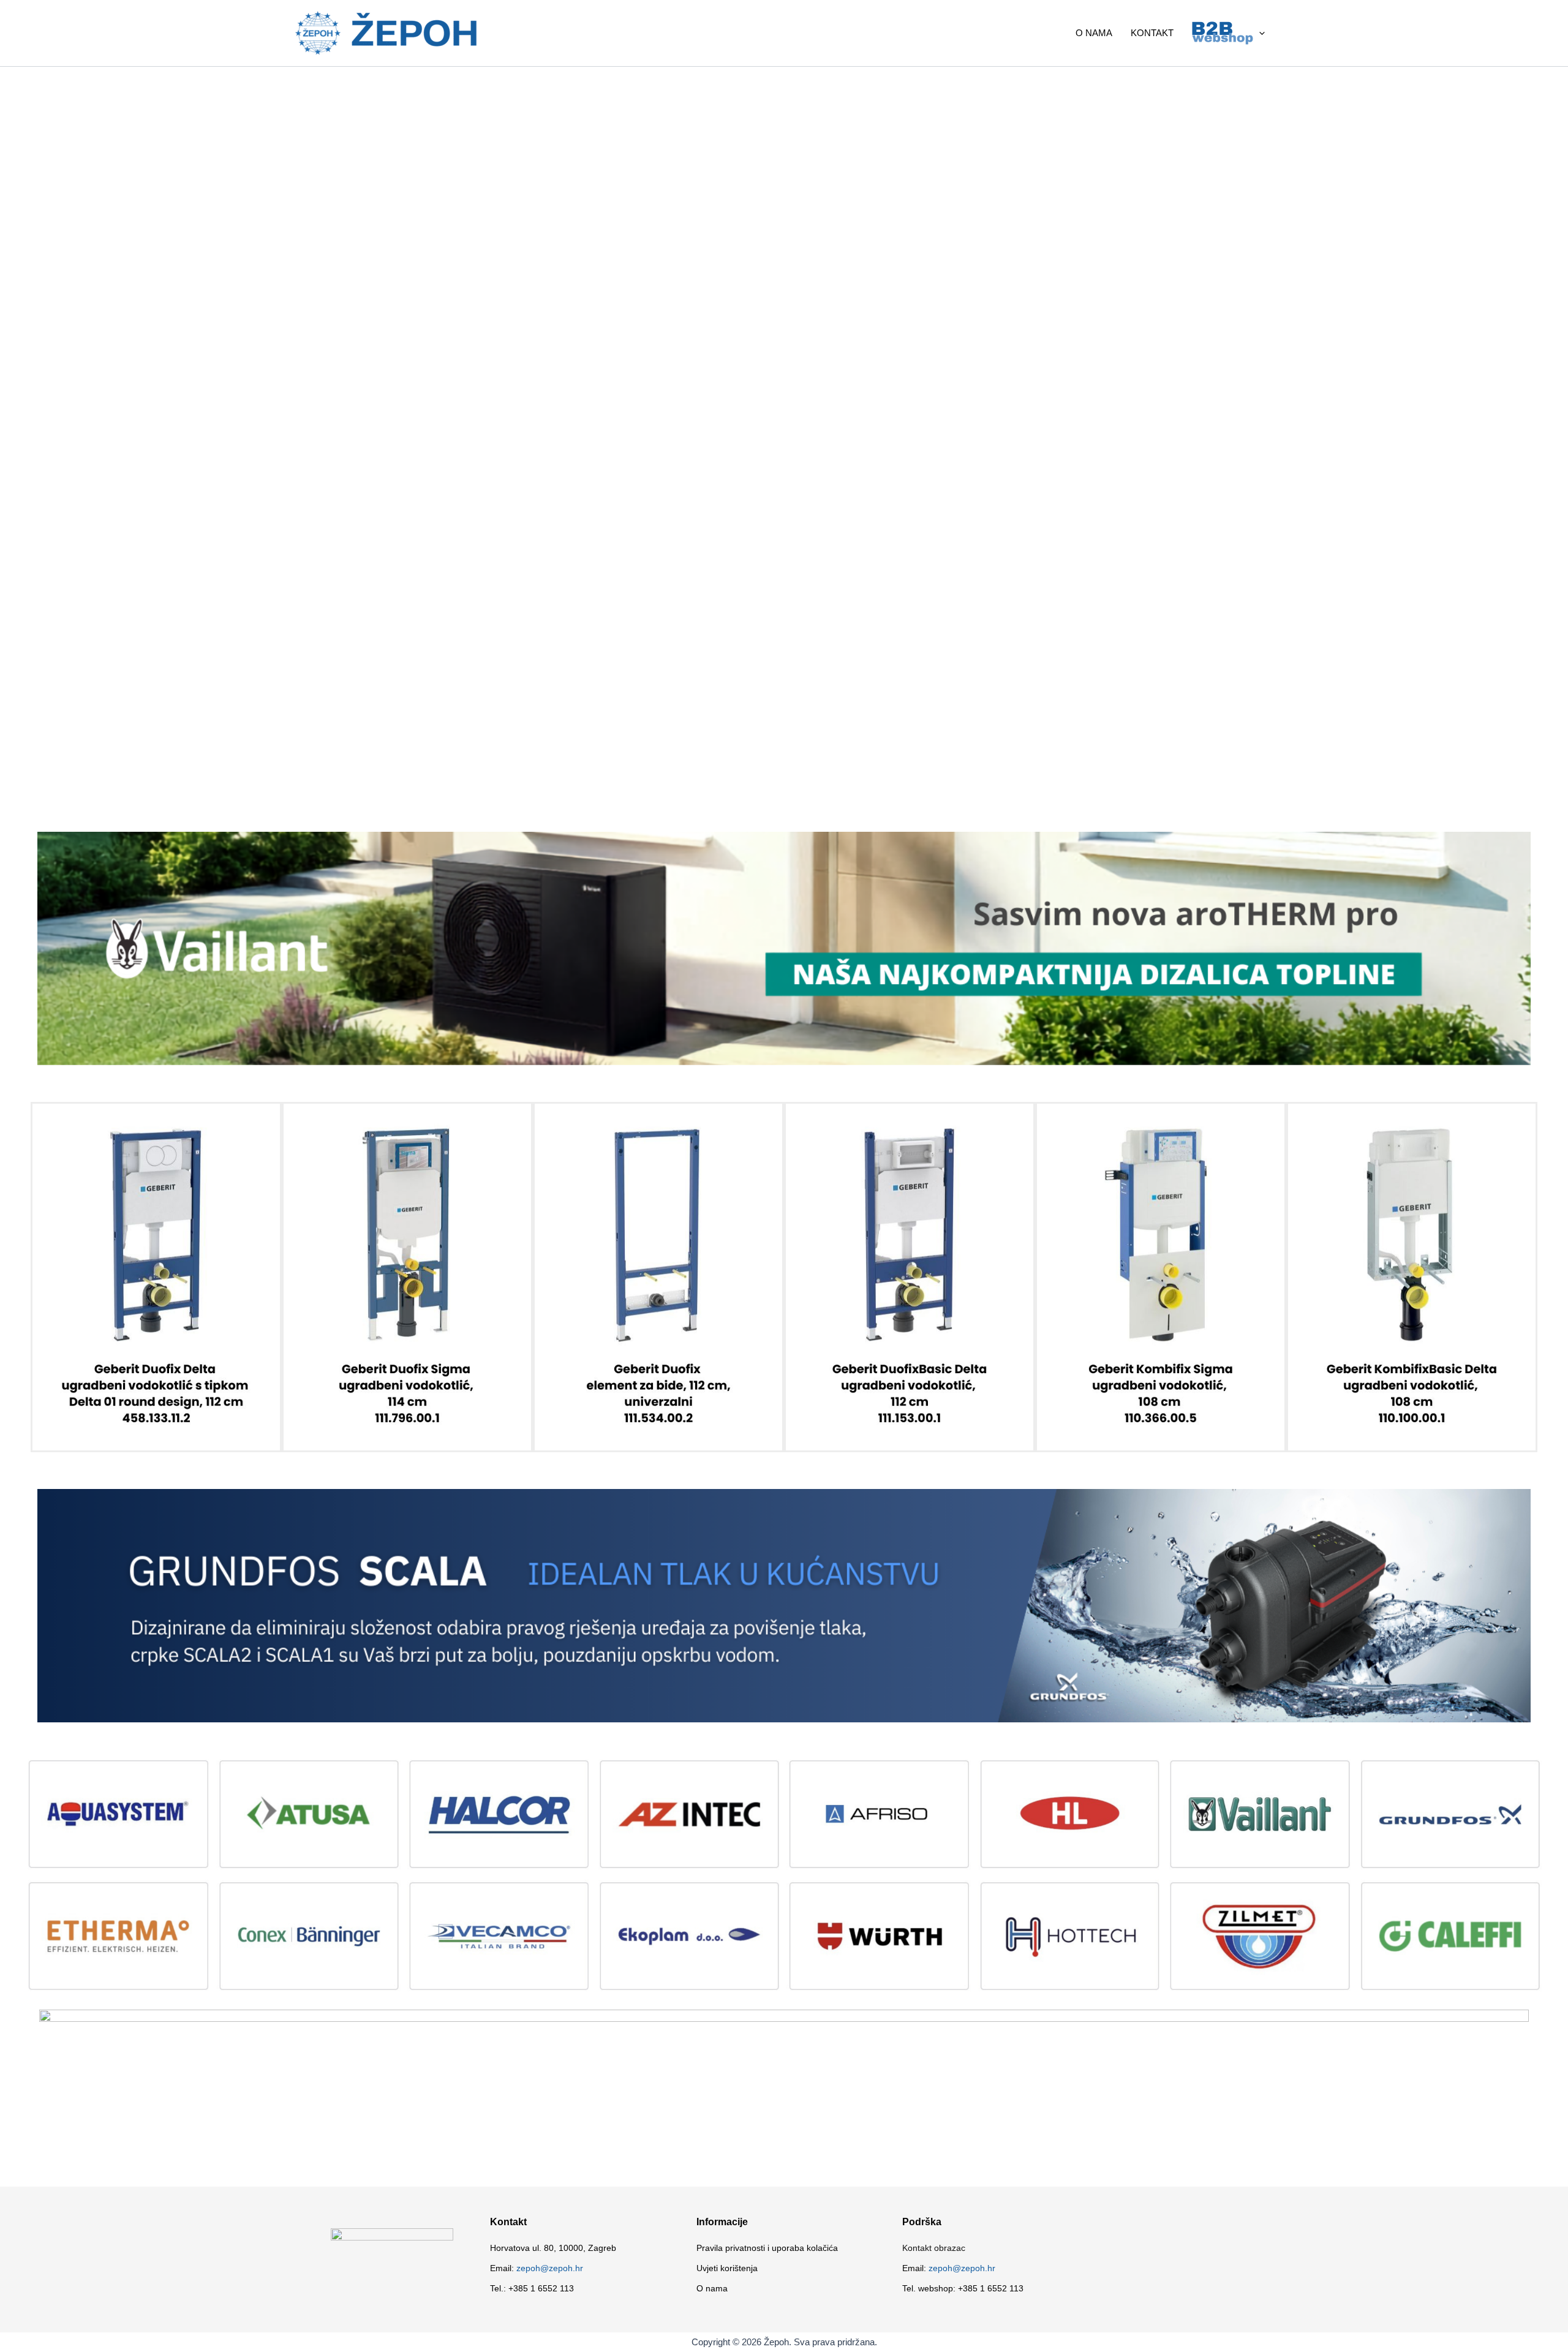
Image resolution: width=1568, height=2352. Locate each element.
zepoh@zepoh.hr (550, 2268)
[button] (1259, 33)
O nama (712, 2288)
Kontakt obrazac (934, 2248)
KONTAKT (1152, 33)
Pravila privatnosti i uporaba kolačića (767, 2248)
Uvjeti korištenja (727, 2268)
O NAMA (1094, 33)
